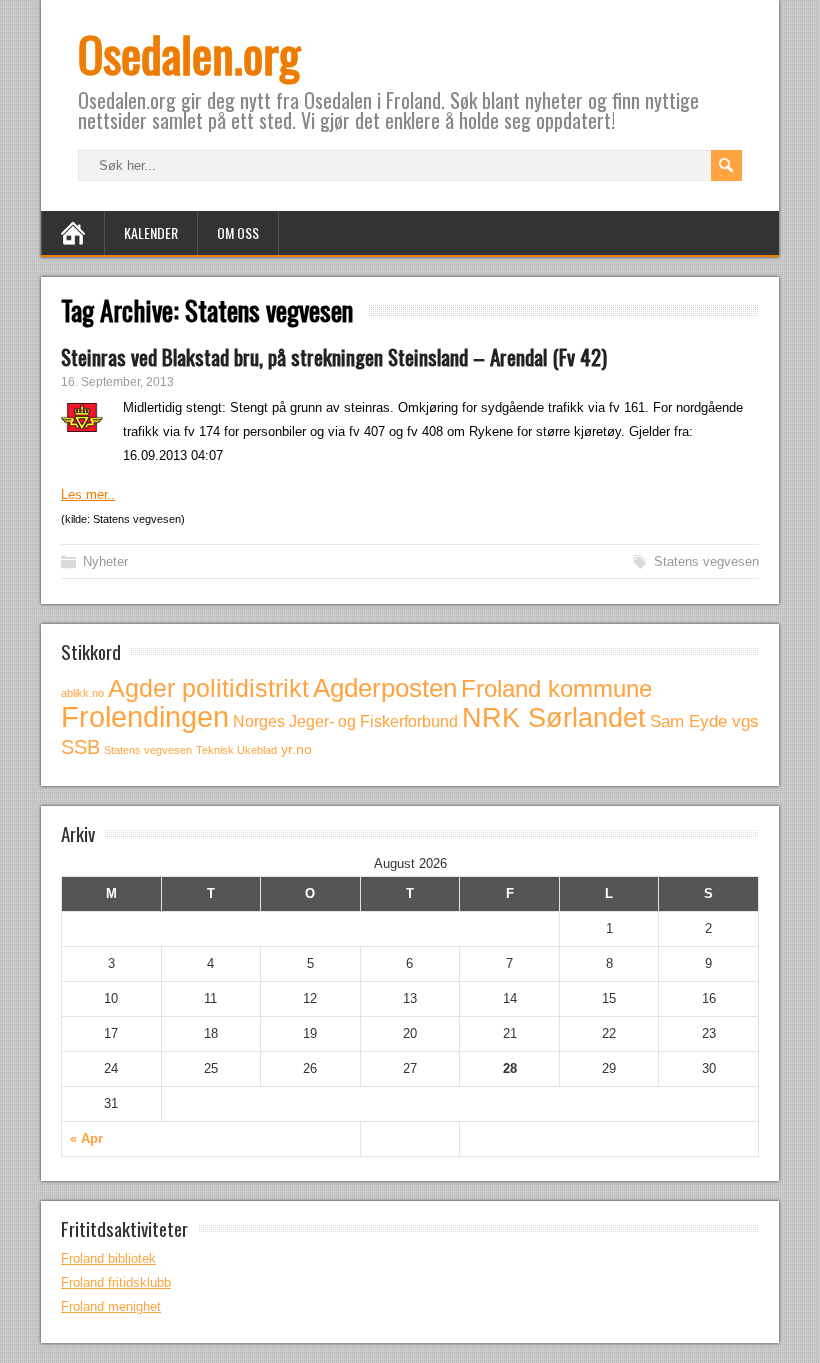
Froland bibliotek (108, 1258)
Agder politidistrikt (208, 688)
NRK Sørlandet (554, 718)
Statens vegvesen (706, 561)
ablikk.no (82, 693)
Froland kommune (556, 688)
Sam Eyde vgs (704, 721)
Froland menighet (111, 1306)
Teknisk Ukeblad (236, 750)
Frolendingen (145, 716)
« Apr (86, 1138)
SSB (80, 747)
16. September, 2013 (117, 382)
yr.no (296, 749)
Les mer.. (88, 494)
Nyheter (105, 561)
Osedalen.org (189, 53)
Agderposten (385, 688)
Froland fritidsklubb (116, 1282)
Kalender (151, 232)
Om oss (238, 232)
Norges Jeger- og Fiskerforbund (345, 721)
